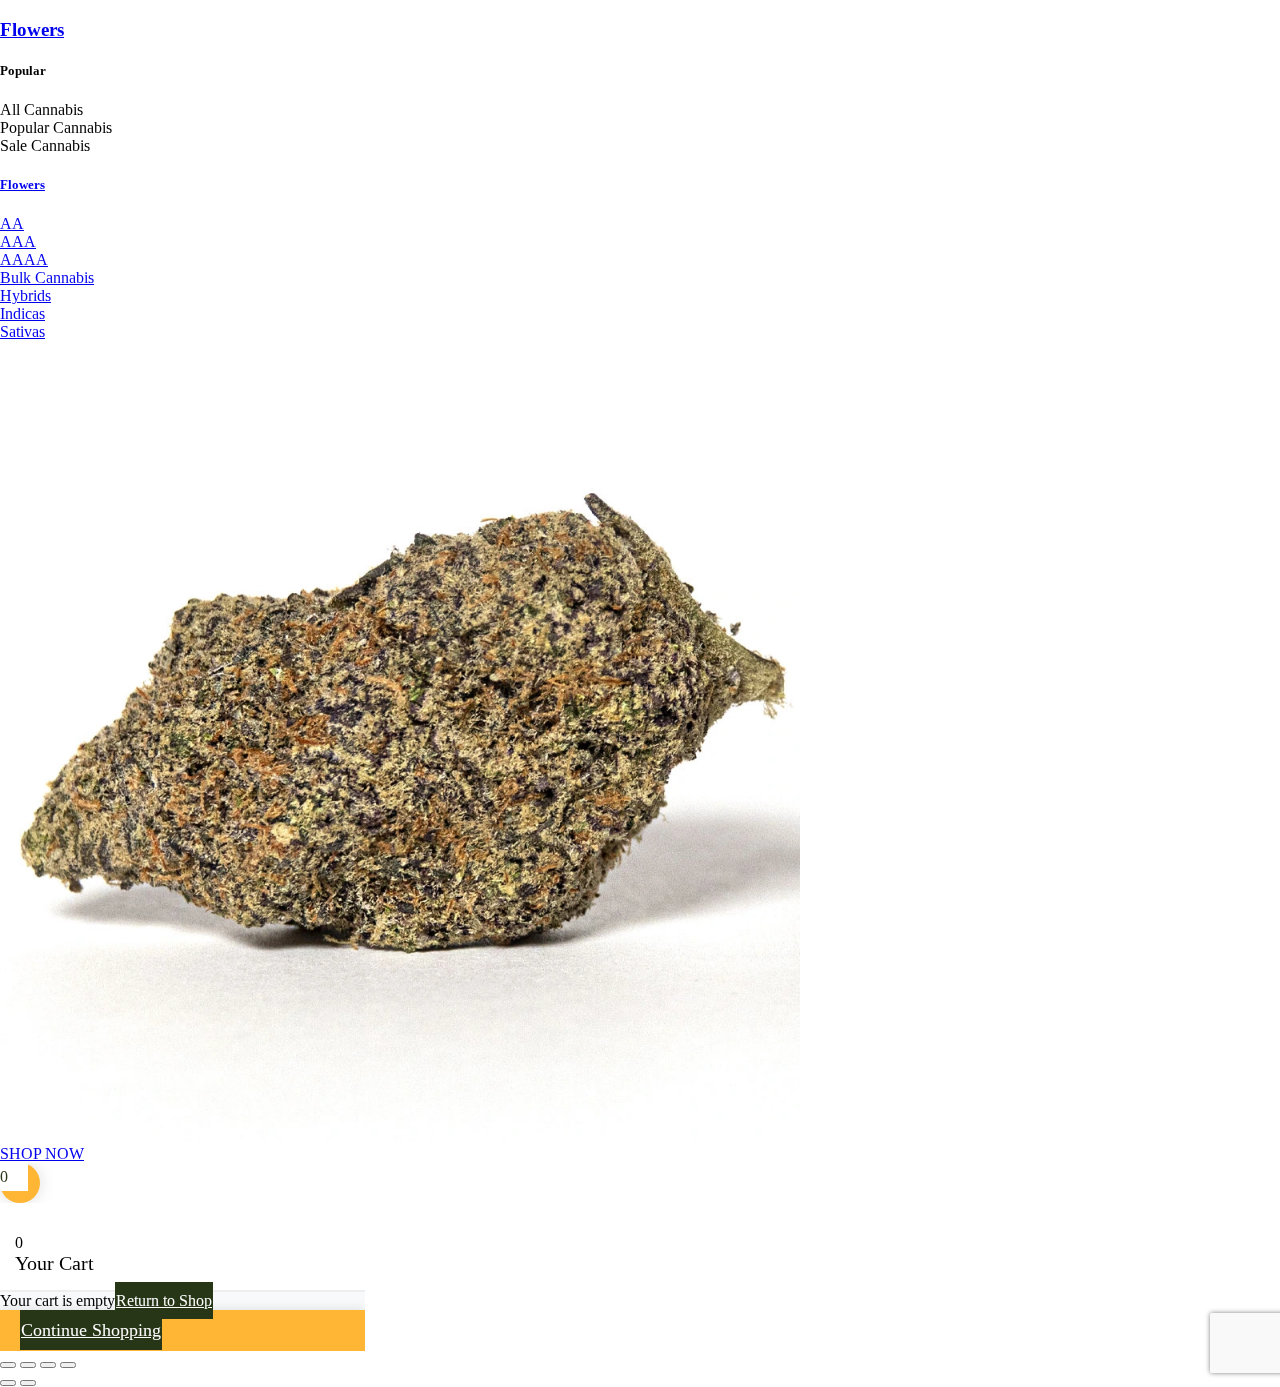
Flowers (32, 29)
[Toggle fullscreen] (28, 1365)
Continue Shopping (91, 1330)
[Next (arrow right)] (28, 1383)
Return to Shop (164, 1300)
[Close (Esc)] (68, 1365)
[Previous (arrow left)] (8, 1383)
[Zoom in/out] (8, 1365)
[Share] (48, 1365)
